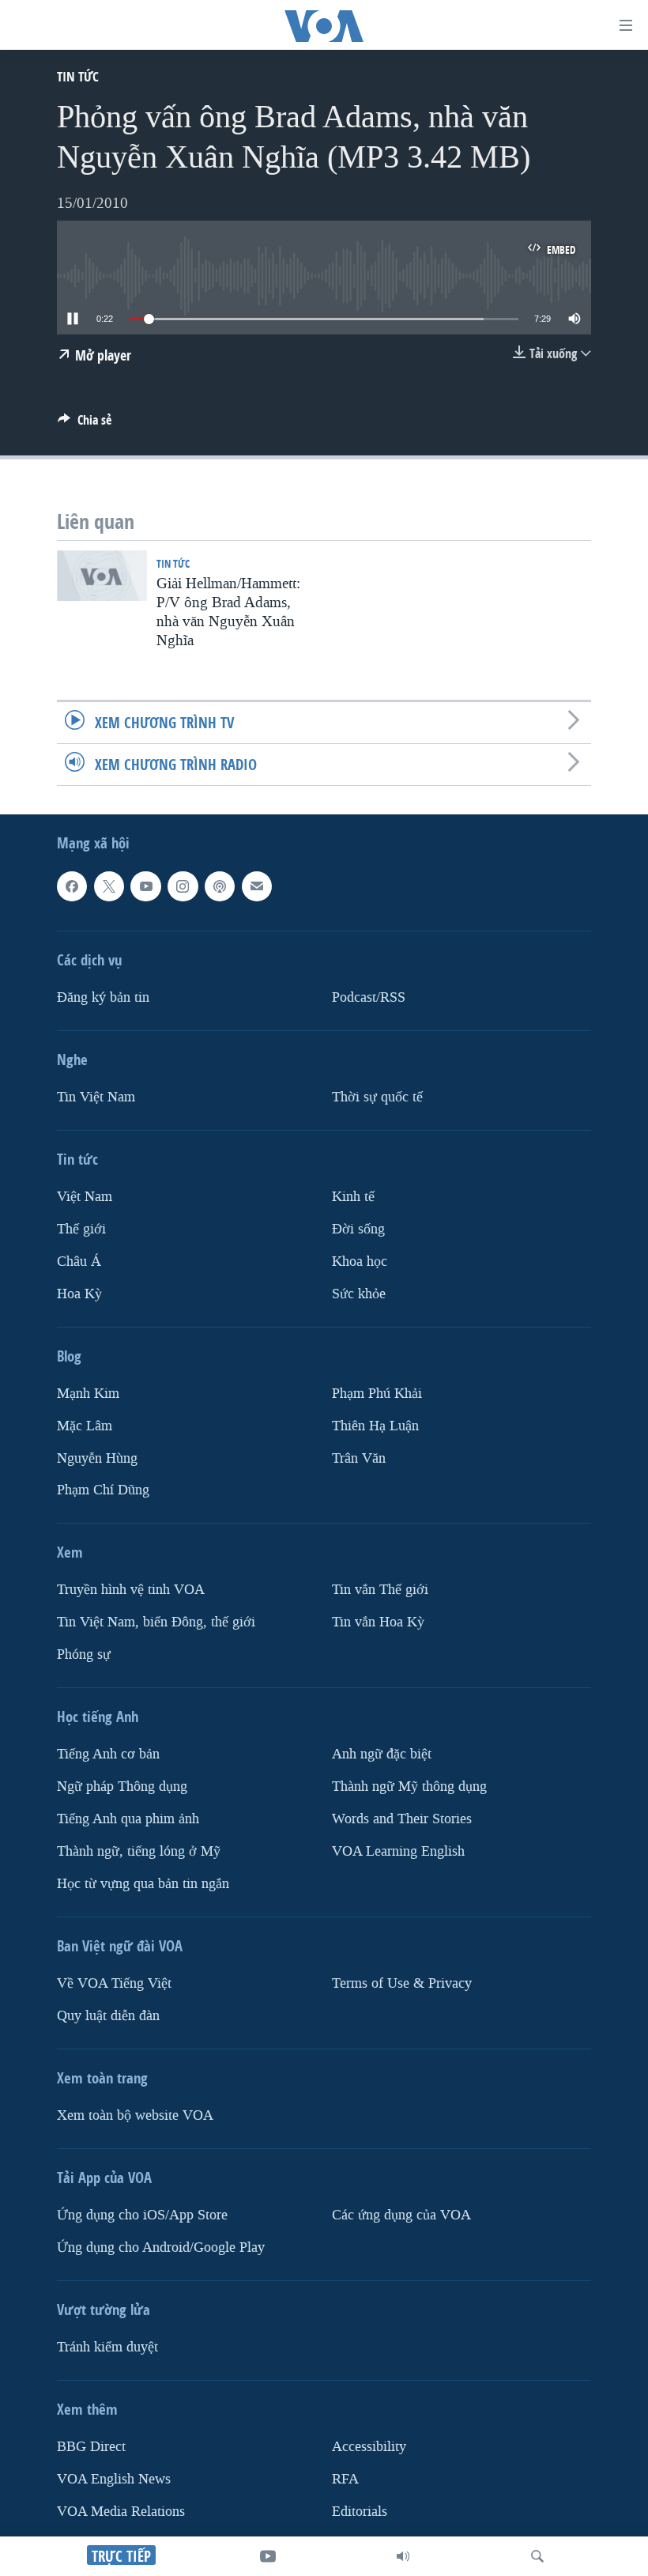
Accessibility (369, 2447)
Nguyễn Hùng (97, 1458)
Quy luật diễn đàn (108, 2016)
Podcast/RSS (369, 997)
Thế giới (81, 1229)
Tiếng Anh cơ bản (108, 1754)
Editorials (360, 2512)
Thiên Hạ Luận (375, 1425)
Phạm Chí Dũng (103, 1490)
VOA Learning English (398, 1851)
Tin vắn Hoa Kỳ (378, 1622)
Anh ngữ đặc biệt (382, 1754)
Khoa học (360, 1261)
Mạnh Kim (88, 1393)
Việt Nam (85, 1197)
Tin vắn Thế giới (380, 1590)
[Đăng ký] (257, 886)
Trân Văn (359, 1458)
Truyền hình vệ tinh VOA (131, 1590)
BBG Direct (91, 2447)
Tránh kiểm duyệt (107, 2347)
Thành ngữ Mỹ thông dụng (409, 1787)
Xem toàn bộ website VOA (135, 2115)
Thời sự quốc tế (377, 1097)
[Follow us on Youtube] (145, 886)
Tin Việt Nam (96, 1097)
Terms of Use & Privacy (402, 1983)
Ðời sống (358, 1229)
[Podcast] (220, 886)
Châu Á (79, 1261)
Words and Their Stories (402, 1819)
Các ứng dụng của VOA (401, 2215)
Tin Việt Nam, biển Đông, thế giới (156, 1622)
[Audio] (403, 2556)
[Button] (85, 424)
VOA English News (114, 2479)
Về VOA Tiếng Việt (114, 1983)
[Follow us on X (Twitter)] (109, 886)
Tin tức (78, 76)
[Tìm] (537, 2556)
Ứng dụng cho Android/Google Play (161, 2247)
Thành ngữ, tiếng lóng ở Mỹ (139, 1851)
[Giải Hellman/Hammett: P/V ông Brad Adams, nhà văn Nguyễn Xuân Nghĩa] (102, 576)
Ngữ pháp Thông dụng (122, 1787)
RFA (345, 2479)
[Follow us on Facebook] (72, 886)
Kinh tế (353, 1197)
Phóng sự (84, 1654)
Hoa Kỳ (79, 1293)
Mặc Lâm (85, 1425)
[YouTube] (268, 2556)
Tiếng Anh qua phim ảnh (128, 1819)
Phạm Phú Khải (377, 1393)
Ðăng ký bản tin (103, 997)
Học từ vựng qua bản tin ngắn (143, 1884)
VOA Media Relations (121, 2512)
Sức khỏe (359, 1293)
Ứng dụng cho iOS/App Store (142, 2215)
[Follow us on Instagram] (183, 886)
